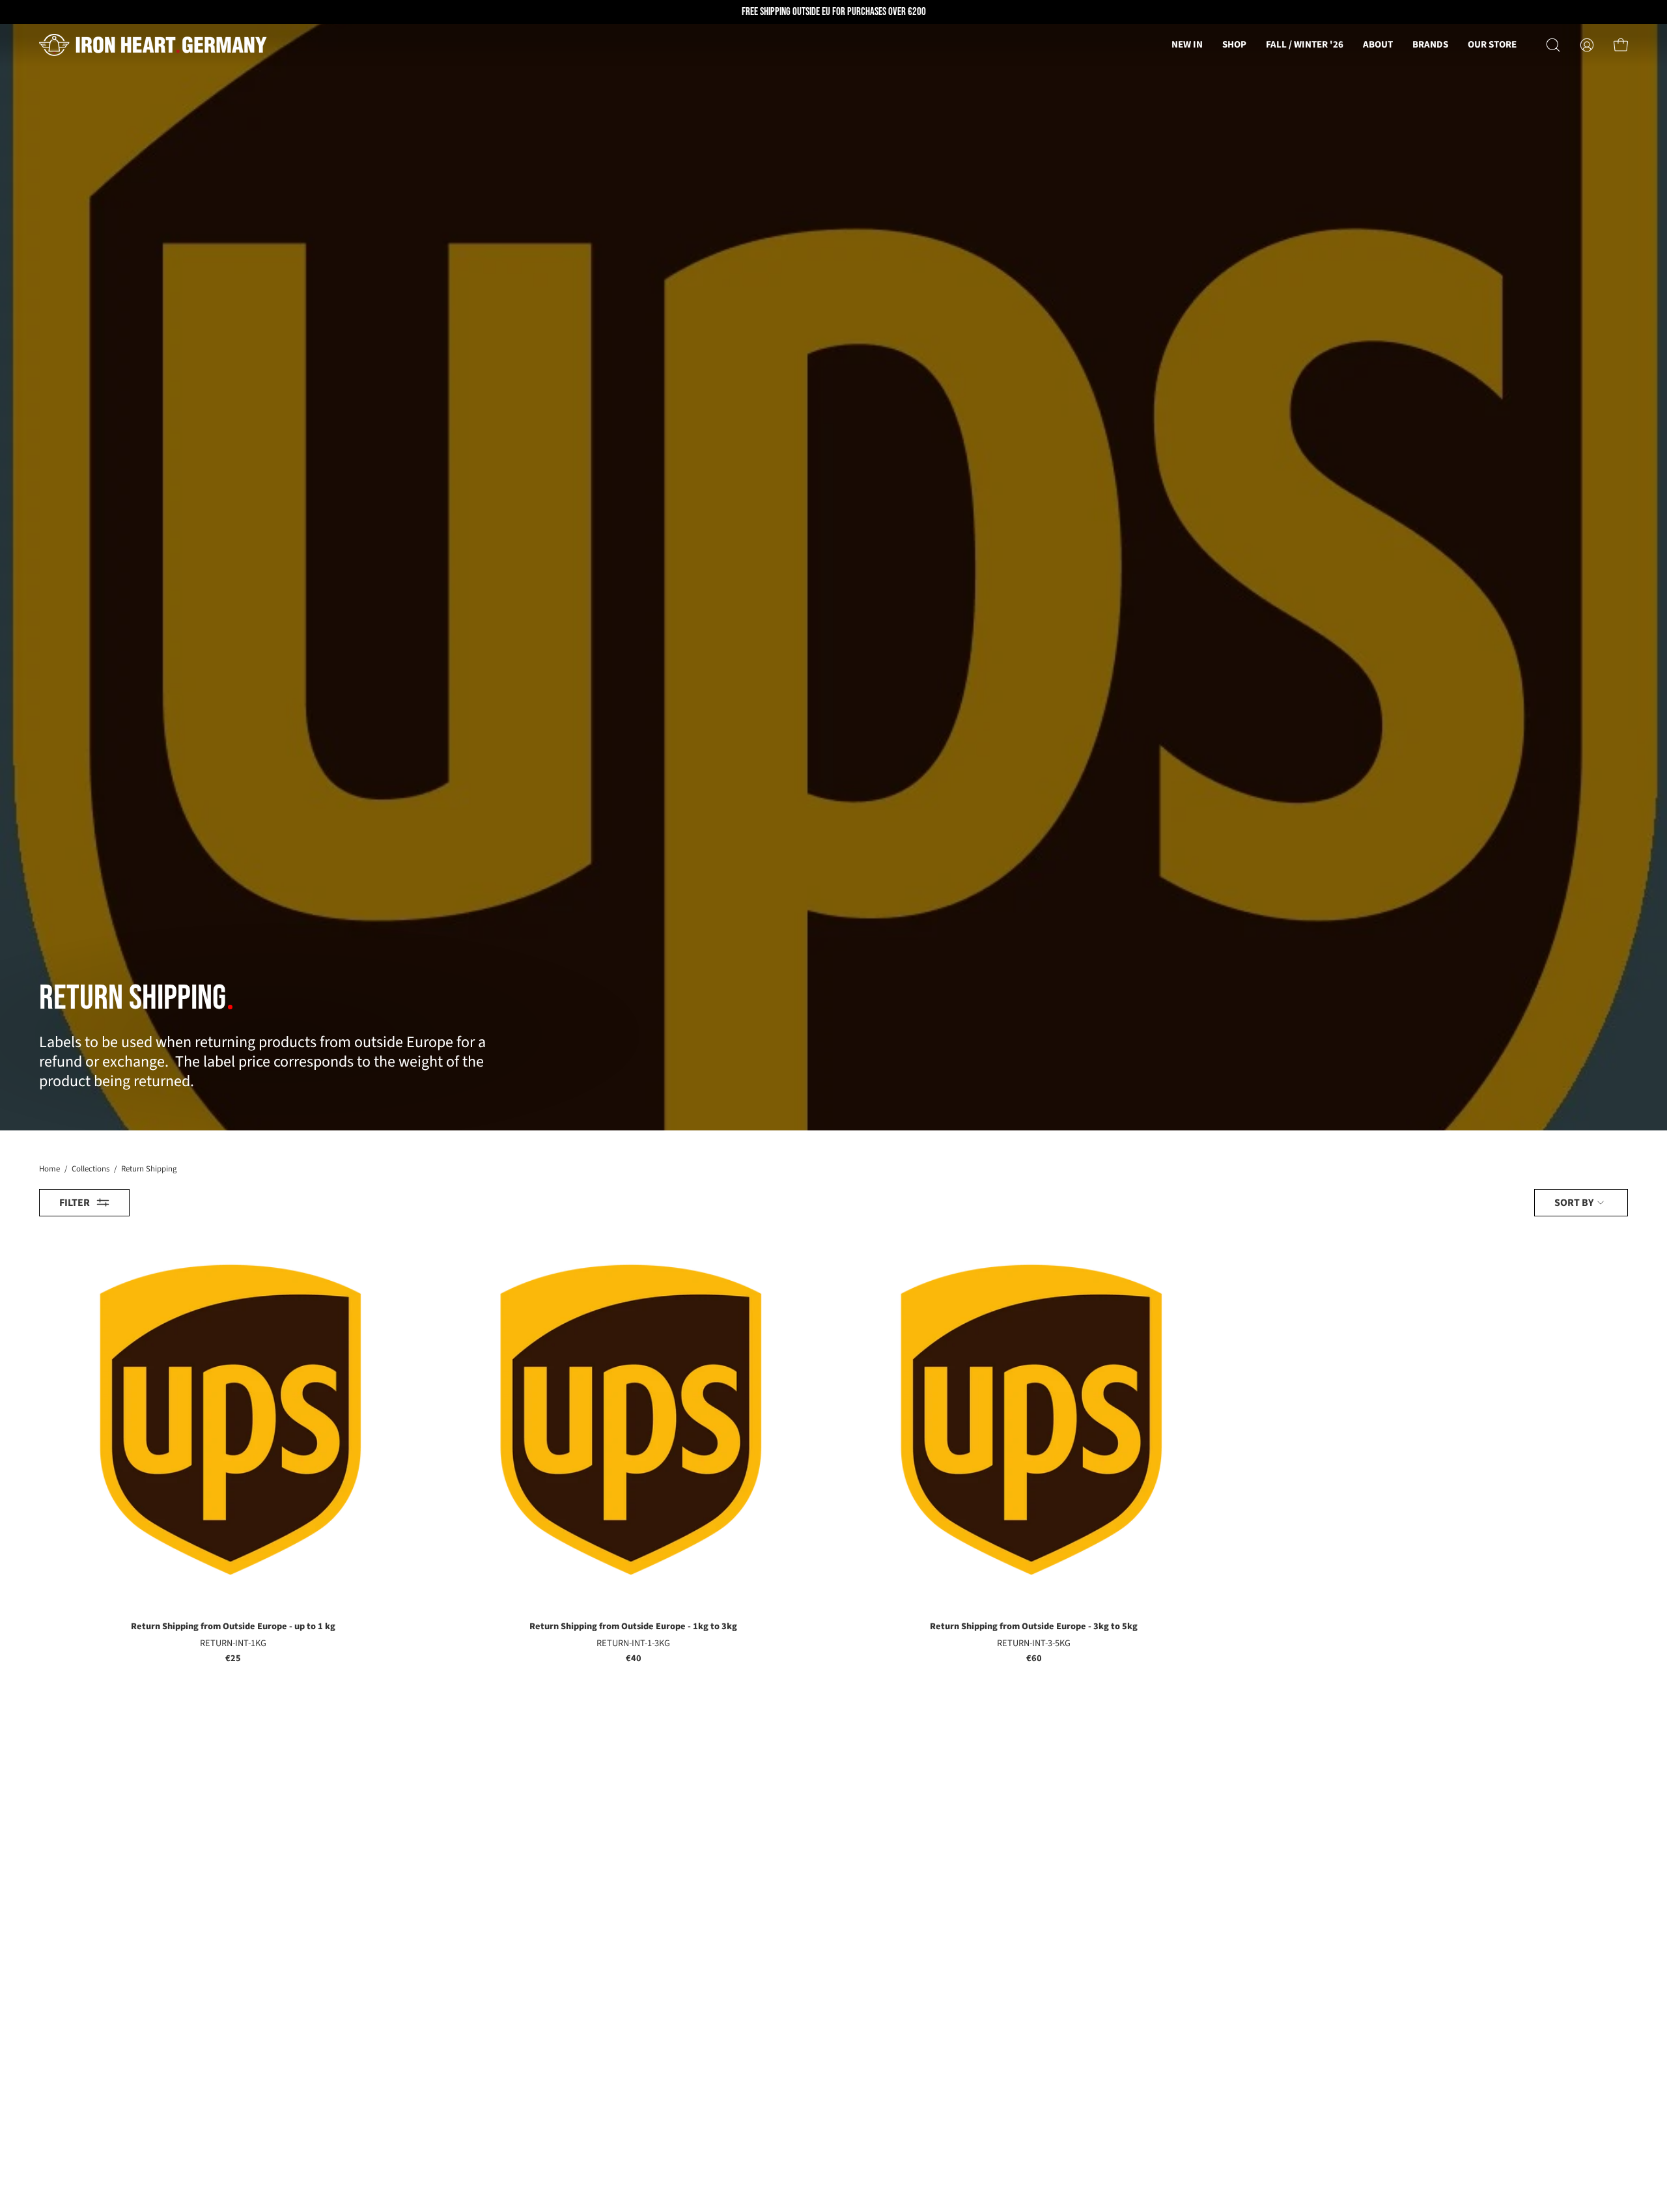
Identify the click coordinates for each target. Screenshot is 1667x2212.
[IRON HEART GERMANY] (153, 45)
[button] (1378, 45)
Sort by (1574, 1202)
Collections (91, 1169)
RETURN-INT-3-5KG (1034, 1644)
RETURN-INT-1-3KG (633, 1644)
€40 (634, 1659)
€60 (1034, 1659)
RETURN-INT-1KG (233, 1644)
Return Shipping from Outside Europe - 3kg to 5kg (1034, 1627)
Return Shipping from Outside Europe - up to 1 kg (233, 1627)
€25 (233, 1659)
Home (49, 1169)
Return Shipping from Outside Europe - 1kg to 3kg (633, 1627)
